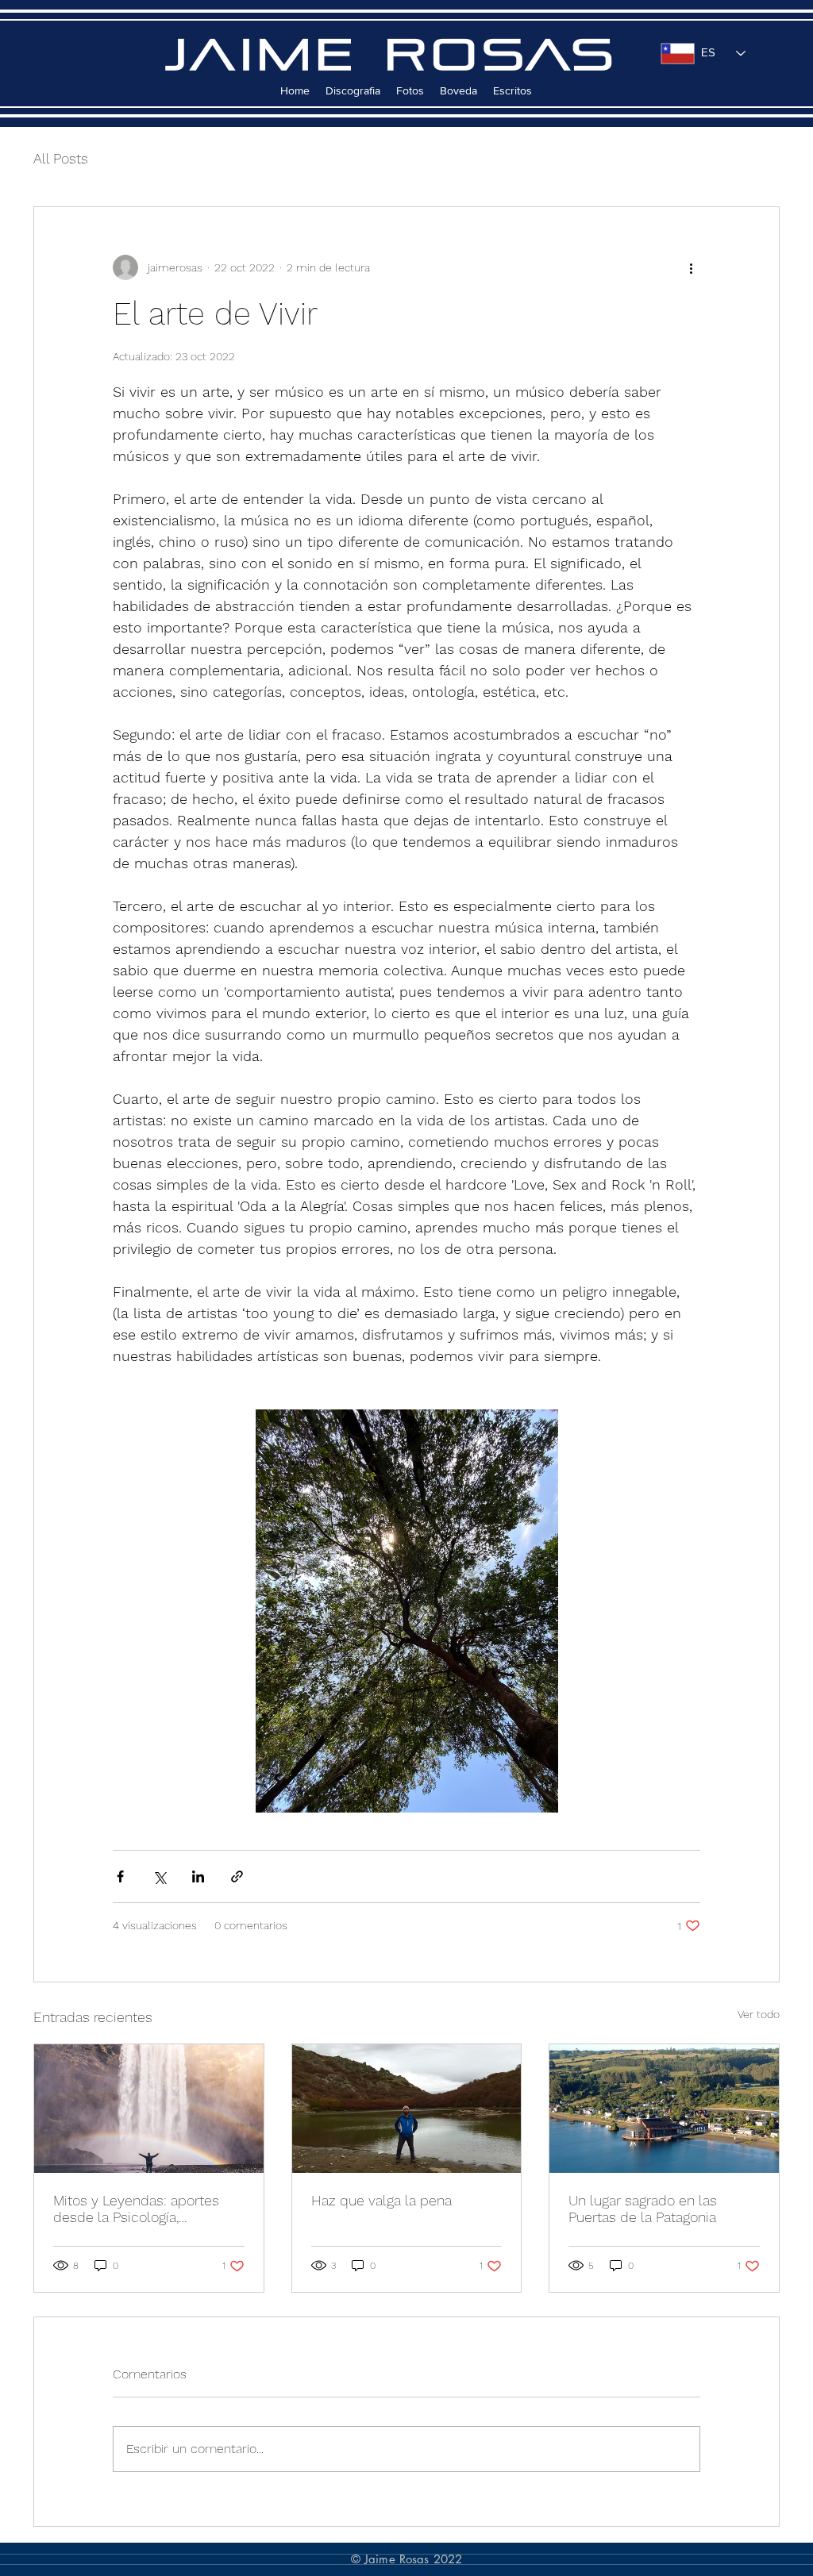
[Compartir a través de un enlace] (237, 1876)
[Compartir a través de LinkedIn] (198, 1876)
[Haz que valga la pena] (407, 2109)
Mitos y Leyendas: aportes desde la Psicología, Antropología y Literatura (136, 2209)
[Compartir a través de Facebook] (120, 1876)
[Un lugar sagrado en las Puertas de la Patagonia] (664, 2109)
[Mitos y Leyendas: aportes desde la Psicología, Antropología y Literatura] (149, 2109)
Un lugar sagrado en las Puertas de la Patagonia (643, 2209)
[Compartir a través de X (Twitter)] (159, 1876)
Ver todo (759, 2014)
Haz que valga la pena (381, 2200)
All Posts (61, 158)
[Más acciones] (691, 267)
